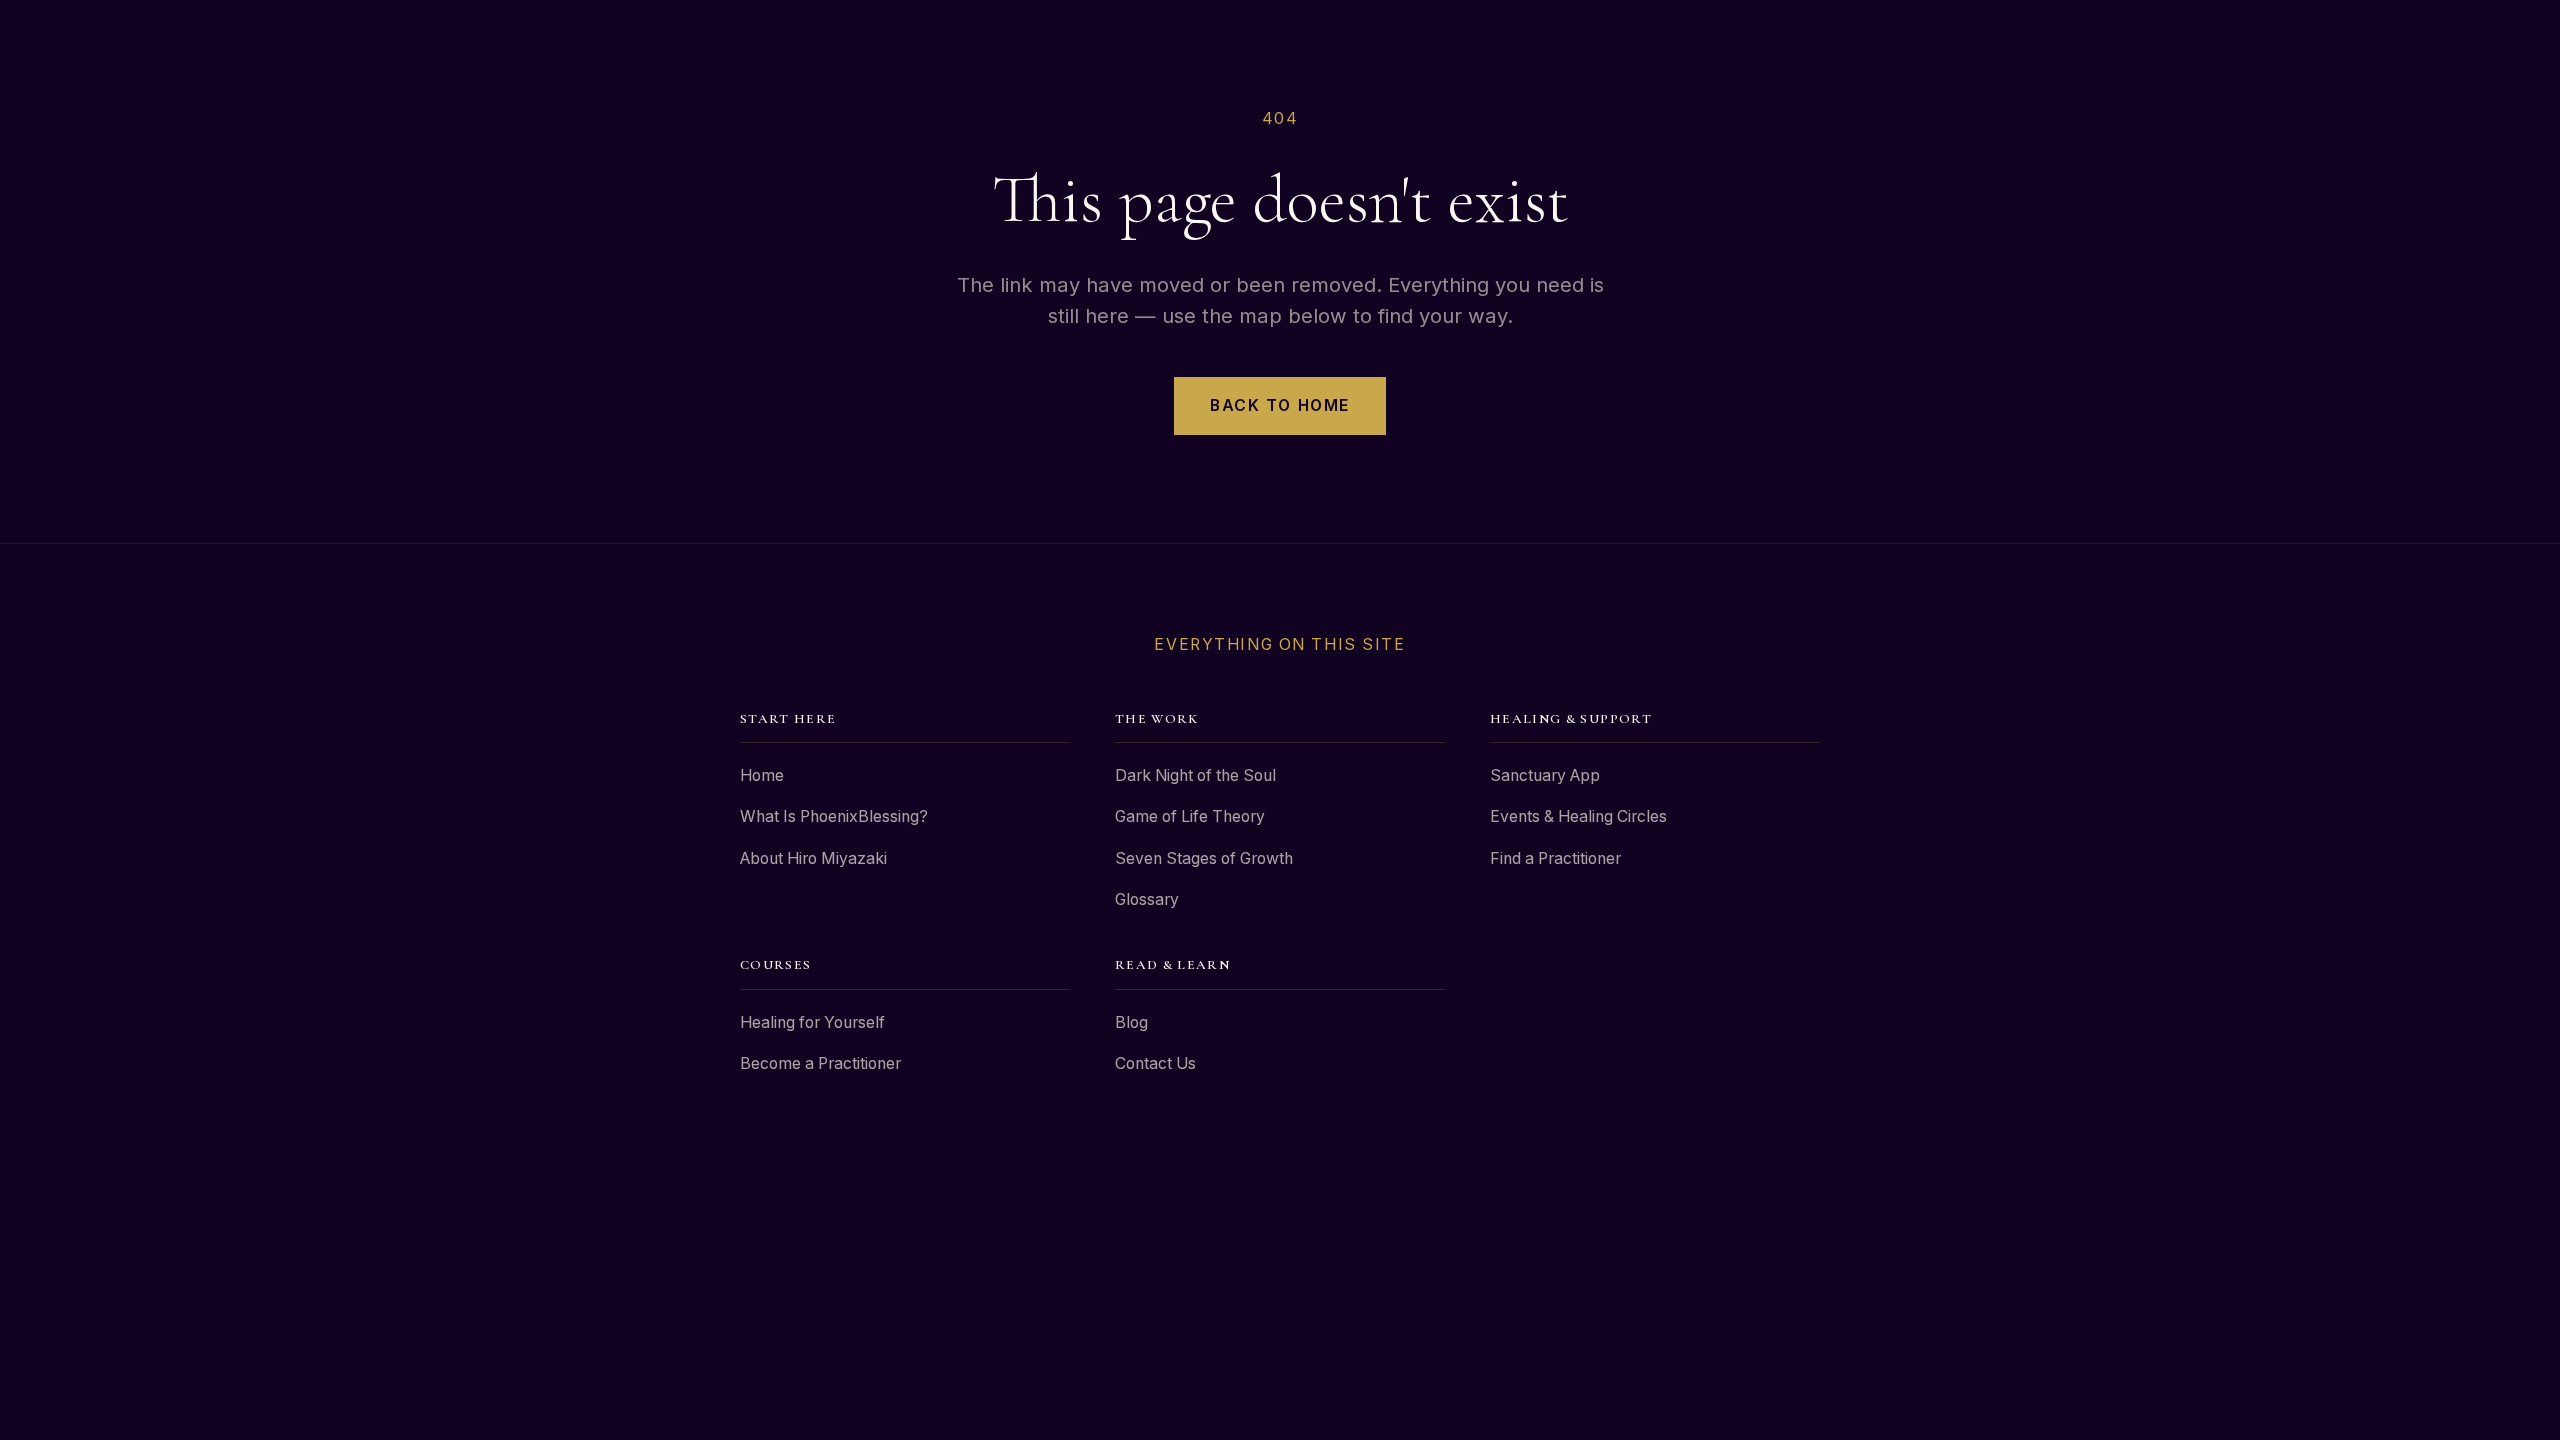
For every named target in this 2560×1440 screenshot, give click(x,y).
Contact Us (1155, 1063)
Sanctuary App (1545, 775)
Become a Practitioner (820, 1063)
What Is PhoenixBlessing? (834, 816)
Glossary (1147, 899)
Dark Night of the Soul (1195, 775)
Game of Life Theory (1190, 816)
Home (762, 775)
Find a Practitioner (1555, 858)
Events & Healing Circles (1578, 816)
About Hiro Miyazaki (813, 858)
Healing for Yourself (812, 1022)
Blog (1131, 1022)
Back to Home (1280, 405)
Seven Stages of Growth (1204, 858)
